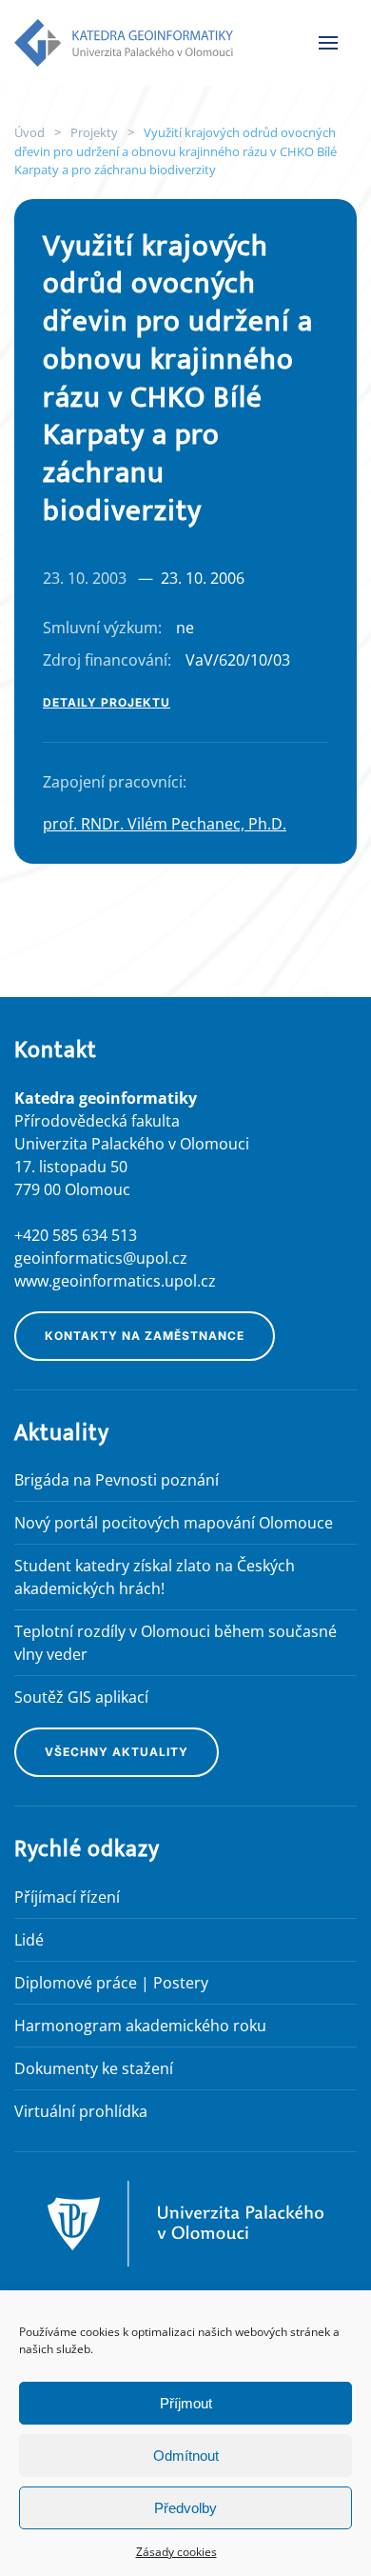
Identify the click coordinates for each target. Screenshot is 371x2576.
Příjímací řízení (67, 1897)
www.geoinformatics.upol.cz (115, 1281)
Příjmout (186, 2403)
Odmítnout (186, 2456)
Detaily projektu (107, 702)
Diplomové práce (76, 1983)
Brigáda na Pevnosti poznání (117, 1480)
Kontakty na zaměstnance (145, 1336)
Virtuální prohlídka (81, 2111)
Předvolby (185, 2508)
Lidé (29, 1940)
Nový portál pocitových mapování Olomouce (174, 1523)
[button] (328, 43)
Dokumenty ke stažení (94, 2068)
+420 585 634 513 (76, 1235)
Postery (181, 1983)
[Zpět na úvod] (124, 43)
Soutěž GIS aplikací (81, 1697)
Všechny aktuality (117, 1752)
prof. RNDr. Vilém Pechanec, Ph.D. (165, 824)
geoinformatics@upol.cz (101, 1258)
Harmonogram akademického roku (140, 2026)
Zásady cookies (176, 2552)
